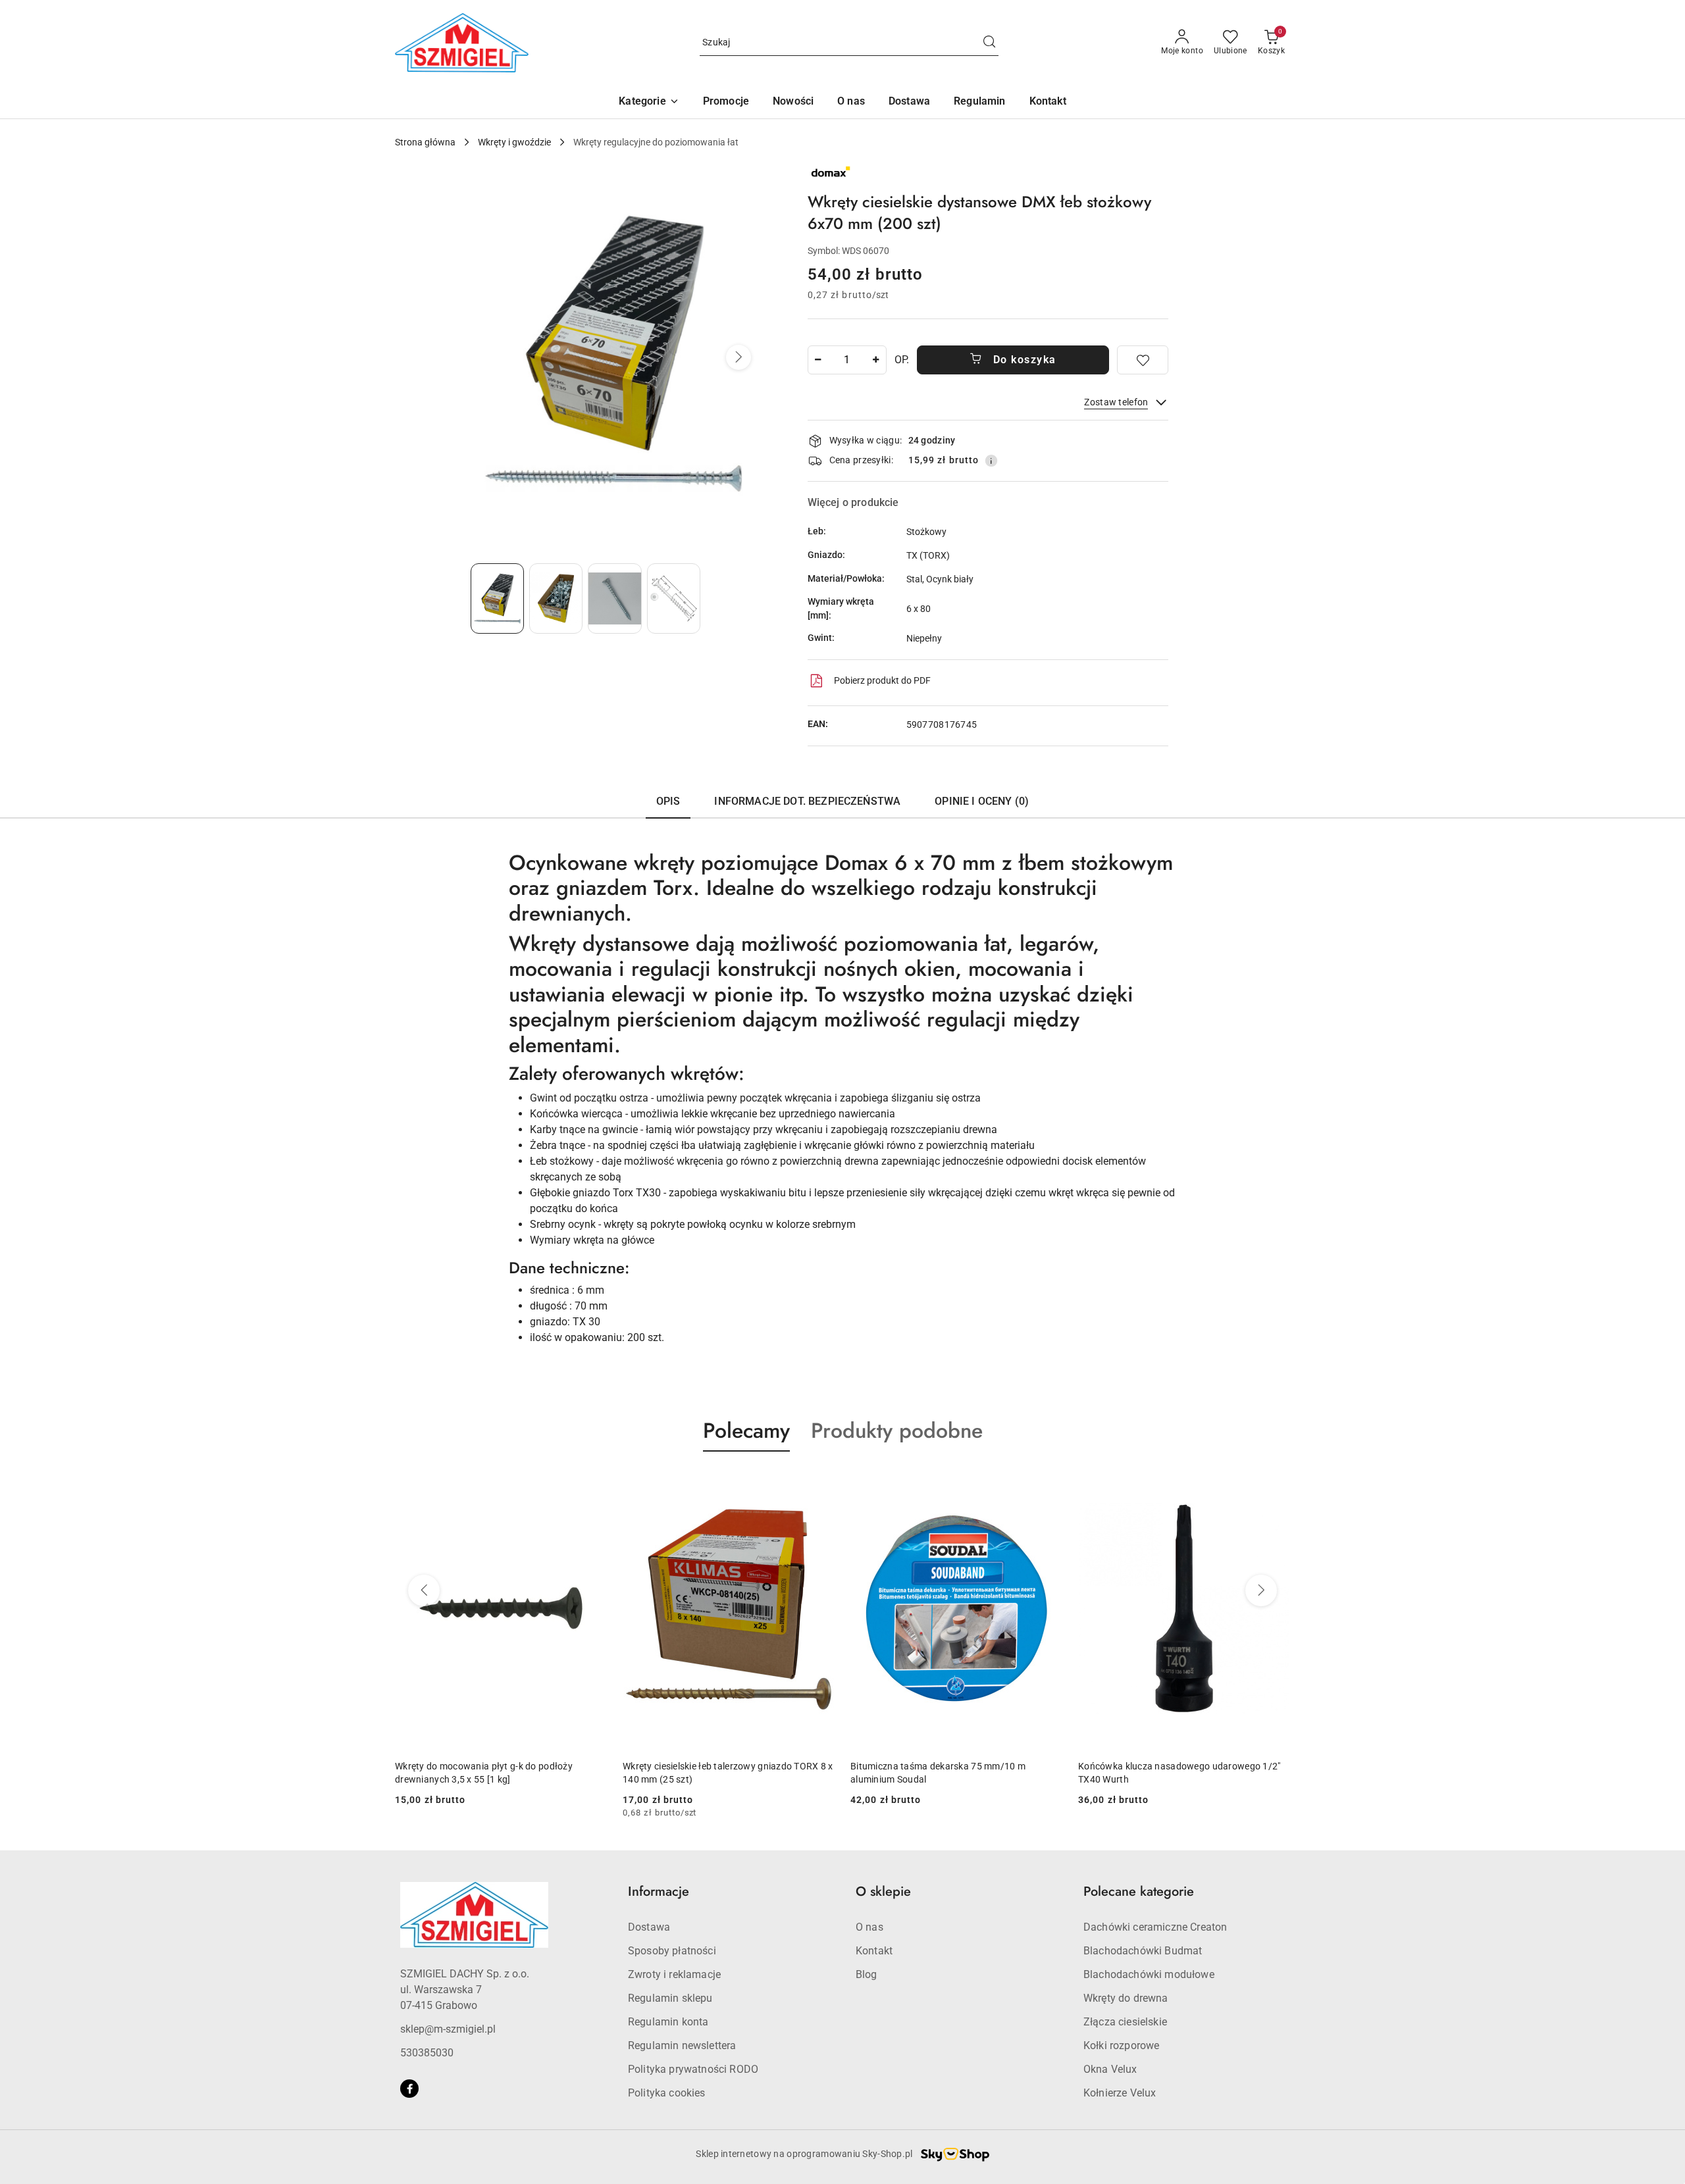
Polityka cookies (667, 2093)
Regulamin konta (668, 2022)
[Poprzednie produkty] (424, 1590)
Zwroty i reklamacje (674, 1974)
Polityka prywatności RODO (693, 2069)
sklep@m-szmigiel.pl (448, 2029)
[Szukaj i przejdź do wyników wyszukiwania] (989, 43)
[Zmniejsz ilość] (818, 360)
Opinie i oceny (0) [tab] (982, 801)
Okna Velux (1110, 2069)
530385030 (427, 2053)
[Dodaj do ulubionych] (1143, 360)
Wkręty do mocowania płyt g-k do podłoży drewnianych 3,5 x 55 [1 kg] (484, 1773)
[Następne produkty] (1261, 1590)
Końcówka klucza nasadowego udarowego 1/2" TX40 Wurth (1179, 1773)
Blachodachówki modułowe (1149, 1974)
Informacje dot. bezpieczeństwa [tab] (807, 801)
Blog (867, 1974)
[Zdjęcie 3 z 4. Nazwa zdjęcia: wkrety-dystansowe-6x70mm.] (614, 598)
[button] (649, 102)
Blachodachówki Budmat (1143, 1951)
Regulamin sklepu (670, 1998)
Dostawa (649, 1927)
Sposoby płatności (672, 1951)
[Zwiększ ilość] (876, 360)
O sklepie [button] (883, 1892)
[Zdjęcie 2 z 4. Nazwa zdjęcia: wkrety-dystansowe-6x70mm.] (556, 598)
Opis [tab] (668, 801)
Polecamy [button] (746, 1431)
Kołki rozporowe (1121, 2045)
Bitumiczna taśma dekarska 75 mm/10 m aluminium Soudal (938, 1773)
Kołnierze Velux (1120, 2093)
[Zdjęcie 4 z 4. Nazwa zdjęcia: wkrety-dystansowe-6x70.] (674, 598)
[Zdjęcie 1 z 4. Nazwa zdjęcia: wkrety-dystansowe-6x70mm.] (497, 598)
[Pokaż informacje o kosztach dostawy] (991, 461)
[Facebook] (409, 2089)
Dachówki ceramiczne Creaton (1155, 1927)
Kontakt (874, 1951)
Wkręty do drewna (1126, 1998)
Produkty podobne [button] (897, 1431)
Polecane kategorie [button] (1139, 1892)
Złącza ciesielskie (1125, 2022)
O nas (869, 1927)
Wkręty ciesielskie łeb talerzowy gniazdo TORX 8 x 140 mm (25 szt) (728, 1773)
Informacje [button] (659, 1892)
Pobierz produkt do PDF (882, 680)
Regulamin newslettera (682, 2045)
